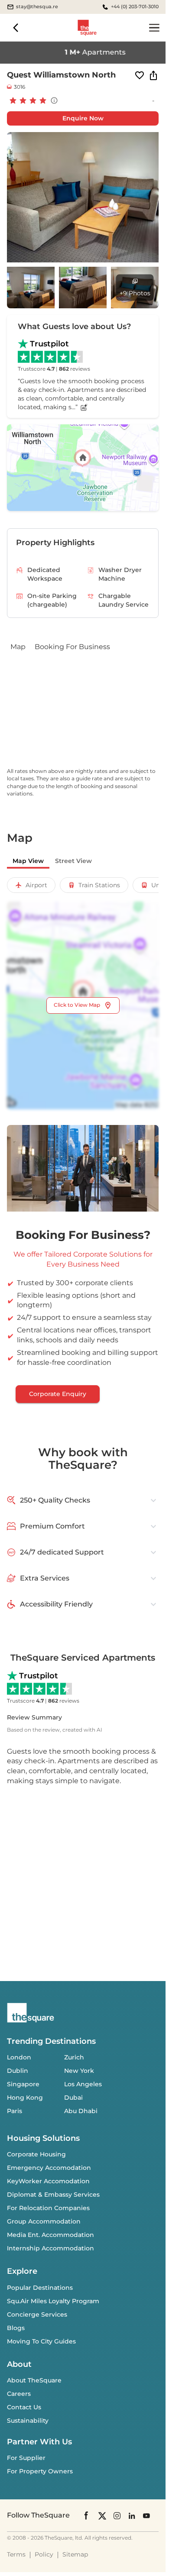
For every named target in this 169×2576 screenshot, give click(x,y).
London (19, 2057)
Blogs (16, 2328)
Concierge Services (37, 2314)
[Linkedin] (132, 2515)
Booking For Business (72, 647)
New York (79, 2071)
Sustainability (28, 2421)
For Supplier (26, 2458)
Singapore (23, 2084)
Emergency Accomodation (49, 2168)
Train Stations (99, 885)
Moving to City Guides (41, 2341)
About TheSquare (34, 2380)
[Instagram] (117, 2515)
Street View (73, 861)
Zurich (74, 2057)
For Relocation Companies (48, 2208)
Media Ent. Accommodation (50, 2235)
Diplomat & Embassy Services (53, 2195)
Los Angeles (83, 2084)
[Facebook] (87, 2515)
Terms (16, 2554)
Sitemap (75, 2554)
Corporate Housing (36, 2154)
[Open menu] (154, 28)
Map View (28, 861)
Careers (19, 2394)
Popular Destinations (40, 2288)
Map (18, 647)
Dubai (73, 2098)
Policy (44, 2554)
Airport (36, 885)
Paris (15, 2111)
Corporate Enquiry (58, 1394)
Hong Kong (25, 2098)
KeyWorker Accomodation (48, 2181)
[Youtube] (146, 2515)
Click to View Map (77, 1005)
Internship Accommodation (50, 2248)
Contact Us (24, 2407)
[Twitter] (102, 2515)
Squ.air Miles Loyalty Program (53, 2301)
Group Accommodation (44, 2221)
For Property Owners (40, 2471)
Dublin (18, 2071)
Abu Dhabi (81, 2111)
